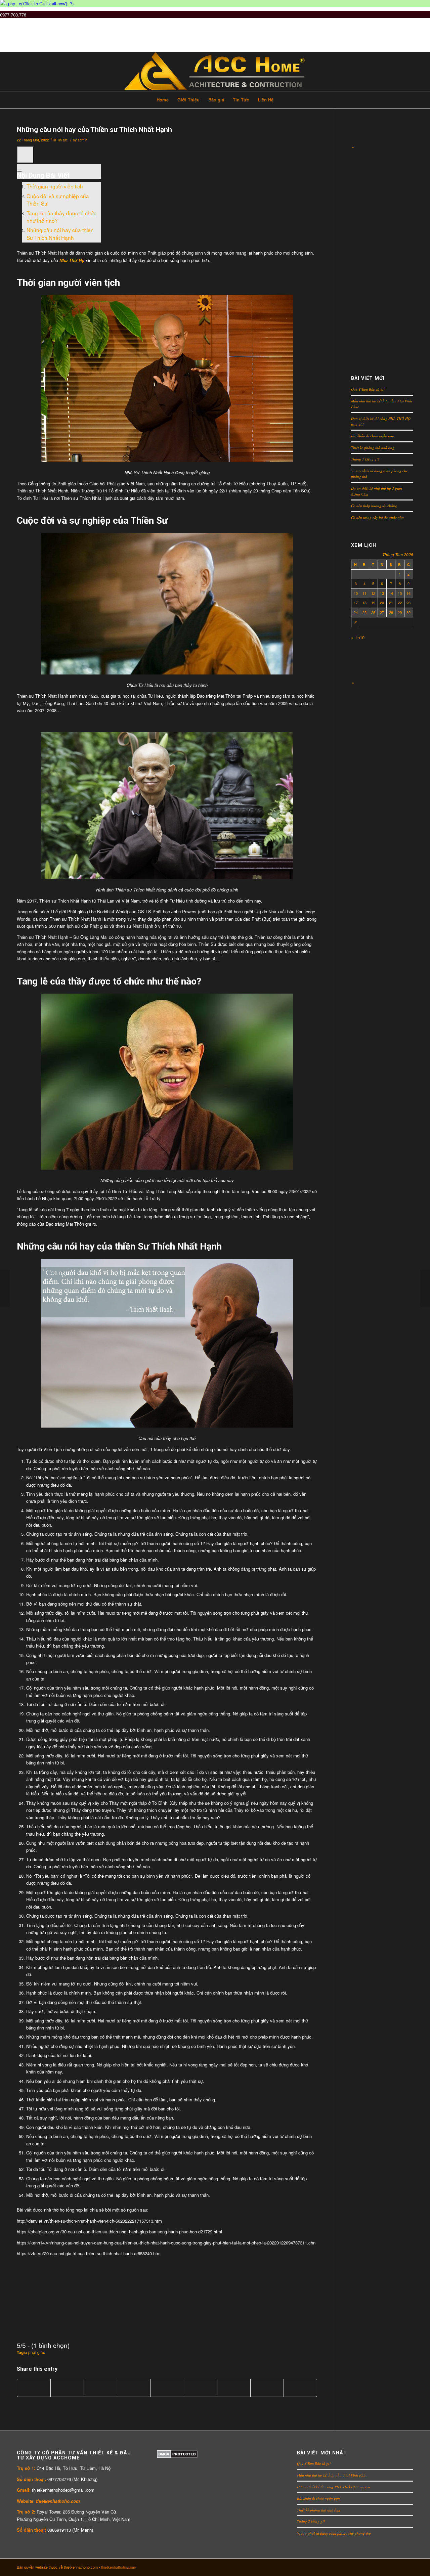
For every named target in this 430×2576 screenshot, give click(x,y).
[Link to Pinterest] (388, 2567)
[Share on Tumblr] (201, 2388)
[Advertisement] (382, 252)
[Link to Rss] (408, 2567)
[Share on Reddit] (267, 2388)
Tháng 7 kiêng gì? (365, 459)
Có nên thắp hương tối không (374, 506)
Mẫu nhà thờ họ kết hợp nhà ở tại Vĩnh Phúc (332, 2475)
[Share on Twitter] (67, 2388)
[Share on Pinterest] (134, 2388)
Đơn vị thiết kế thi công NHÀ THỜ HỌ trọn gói (333, 2487)
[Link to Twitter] (358, 2567)
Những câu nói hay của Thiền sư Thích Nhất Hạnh (94, 130)
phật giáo (37, 2352)
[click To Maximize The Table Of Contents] (25, 155)
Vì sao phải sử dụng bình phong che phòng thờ (334, 2533)
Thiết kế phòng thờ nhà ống (373, 448)
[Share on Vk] (234, 2388)
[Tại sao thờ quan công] (5, 1288)
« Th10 (358, 637)
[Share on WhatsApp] (100, 2388)
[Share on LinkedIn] (167, 2388)
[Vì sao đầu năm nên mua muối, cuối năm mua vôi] (425, 1288)
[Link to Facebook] (378, 2567)
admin (82, 140)
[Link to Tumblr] (368, 2567)
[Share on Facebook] (34, 2388)
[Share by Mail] (300, 2388)
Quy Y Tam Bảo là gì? (368, 389)
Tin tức (62, 140)
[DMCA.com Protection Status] (177, 2456)
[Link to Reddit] (398, 2567)
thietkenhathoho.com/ (119, 2567)
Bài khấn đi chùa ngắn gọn (373, 436)
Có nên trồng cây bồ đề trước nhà (377, 517)
